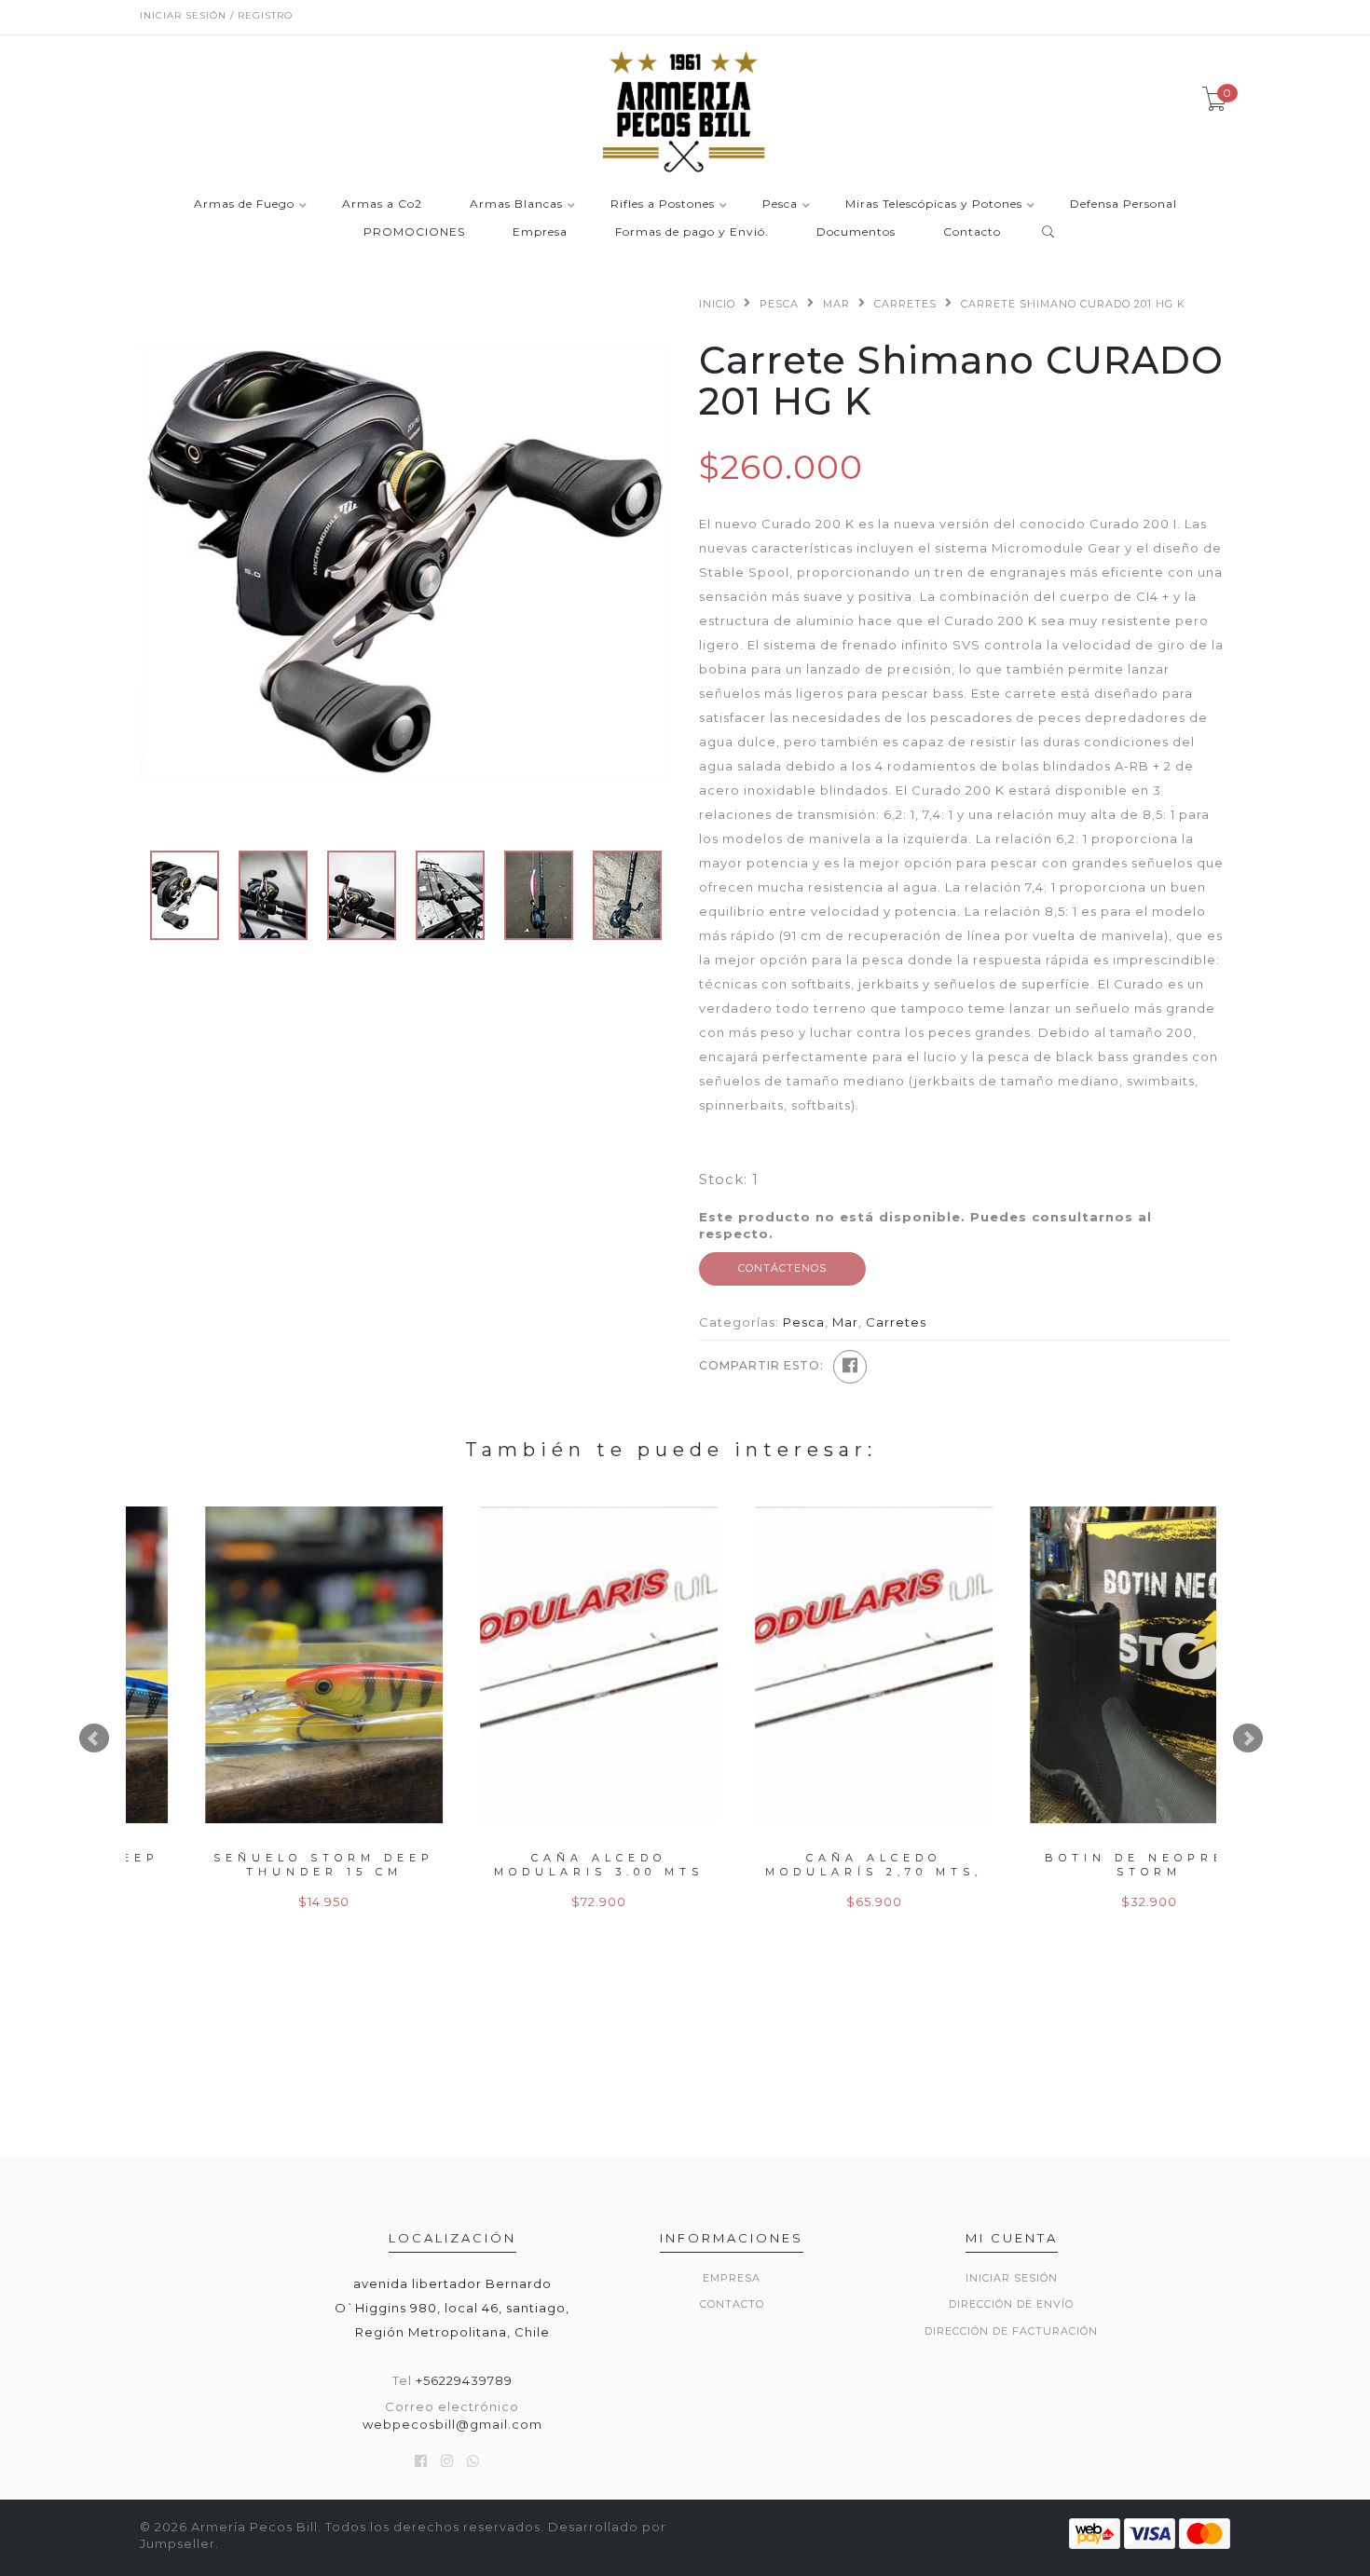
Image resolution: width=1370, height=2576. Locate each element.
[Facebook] (850, 1367)
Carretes (905, 304)
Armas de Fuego (244, 204)
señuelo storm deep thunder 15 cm (1088, 1865)
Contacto (972, 232)
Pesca (780, 204)
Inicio (717, 304)
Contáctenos (782, 1268)
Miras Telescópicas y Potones (934, 204)
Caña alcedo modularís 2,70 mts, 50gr (263, 1872)
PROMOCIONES (414, 232)
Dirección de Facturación (1011, 2331)
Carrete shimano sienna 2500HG (813, 1865)
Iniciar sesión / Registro (216, 15)
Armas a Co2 (382, 204)
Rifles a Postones (663, 204)
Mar (836, 304)
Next (1248, 1738)
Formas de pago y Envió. (692, 232)
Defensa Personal (1123, 204)
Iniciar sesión (1012, 2278)
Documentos (856, 232)
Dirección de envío (1011, 2304)
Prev (94, 1738)
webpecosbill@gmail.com (452, 2424)
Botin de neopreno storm (538, 1865)
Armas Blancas (516, 204)
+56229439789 (464, 2380)
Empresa (540, 232)
